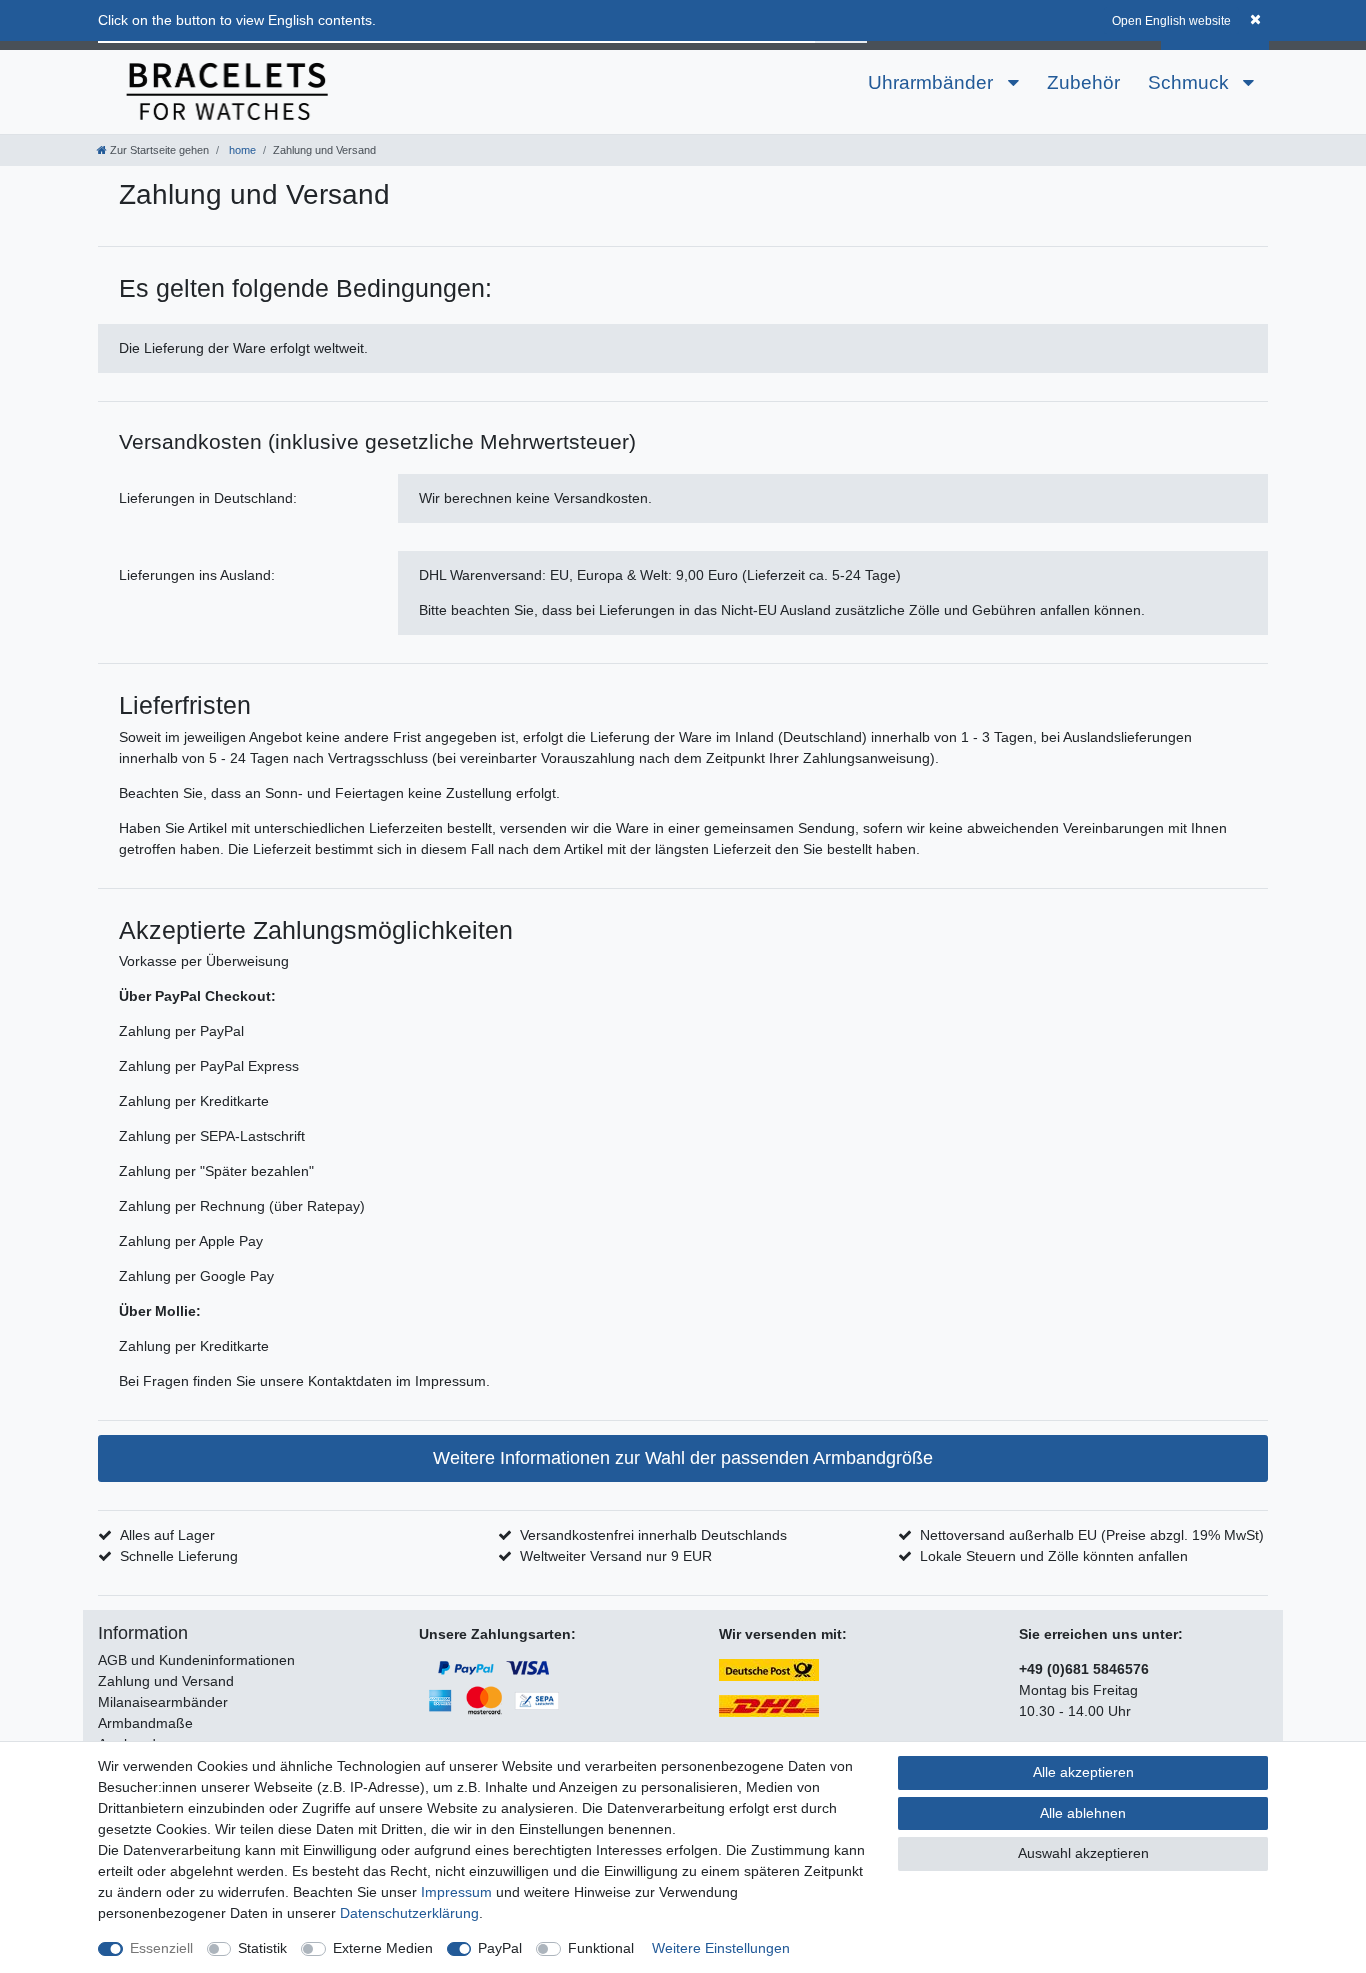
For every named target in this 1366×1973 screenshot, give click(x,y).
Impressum (456, 1892)
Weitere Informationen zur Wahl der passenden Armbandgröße (683, 1458)
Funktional (601, 1948)
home (241, 150)
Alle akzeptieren (1083, 1772)
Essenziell (161, 1948)
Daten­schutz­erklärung (409, 1913)
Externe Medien (383, 1948)
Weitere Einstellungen (721, 1948)
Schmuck (1191, 82)
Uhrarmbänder (933, 82)
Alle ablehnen (1083, 1813)
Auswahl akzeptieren (1083, 1853)
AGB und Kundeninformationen (196, 1660)
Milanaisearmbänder (163, 1702)
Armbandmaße (145, 1723)
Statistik (262, 1948)
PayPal (500, 1948)
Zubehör (1083, 82)
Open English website (1171, 21)
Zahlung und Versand (166, 1681)
